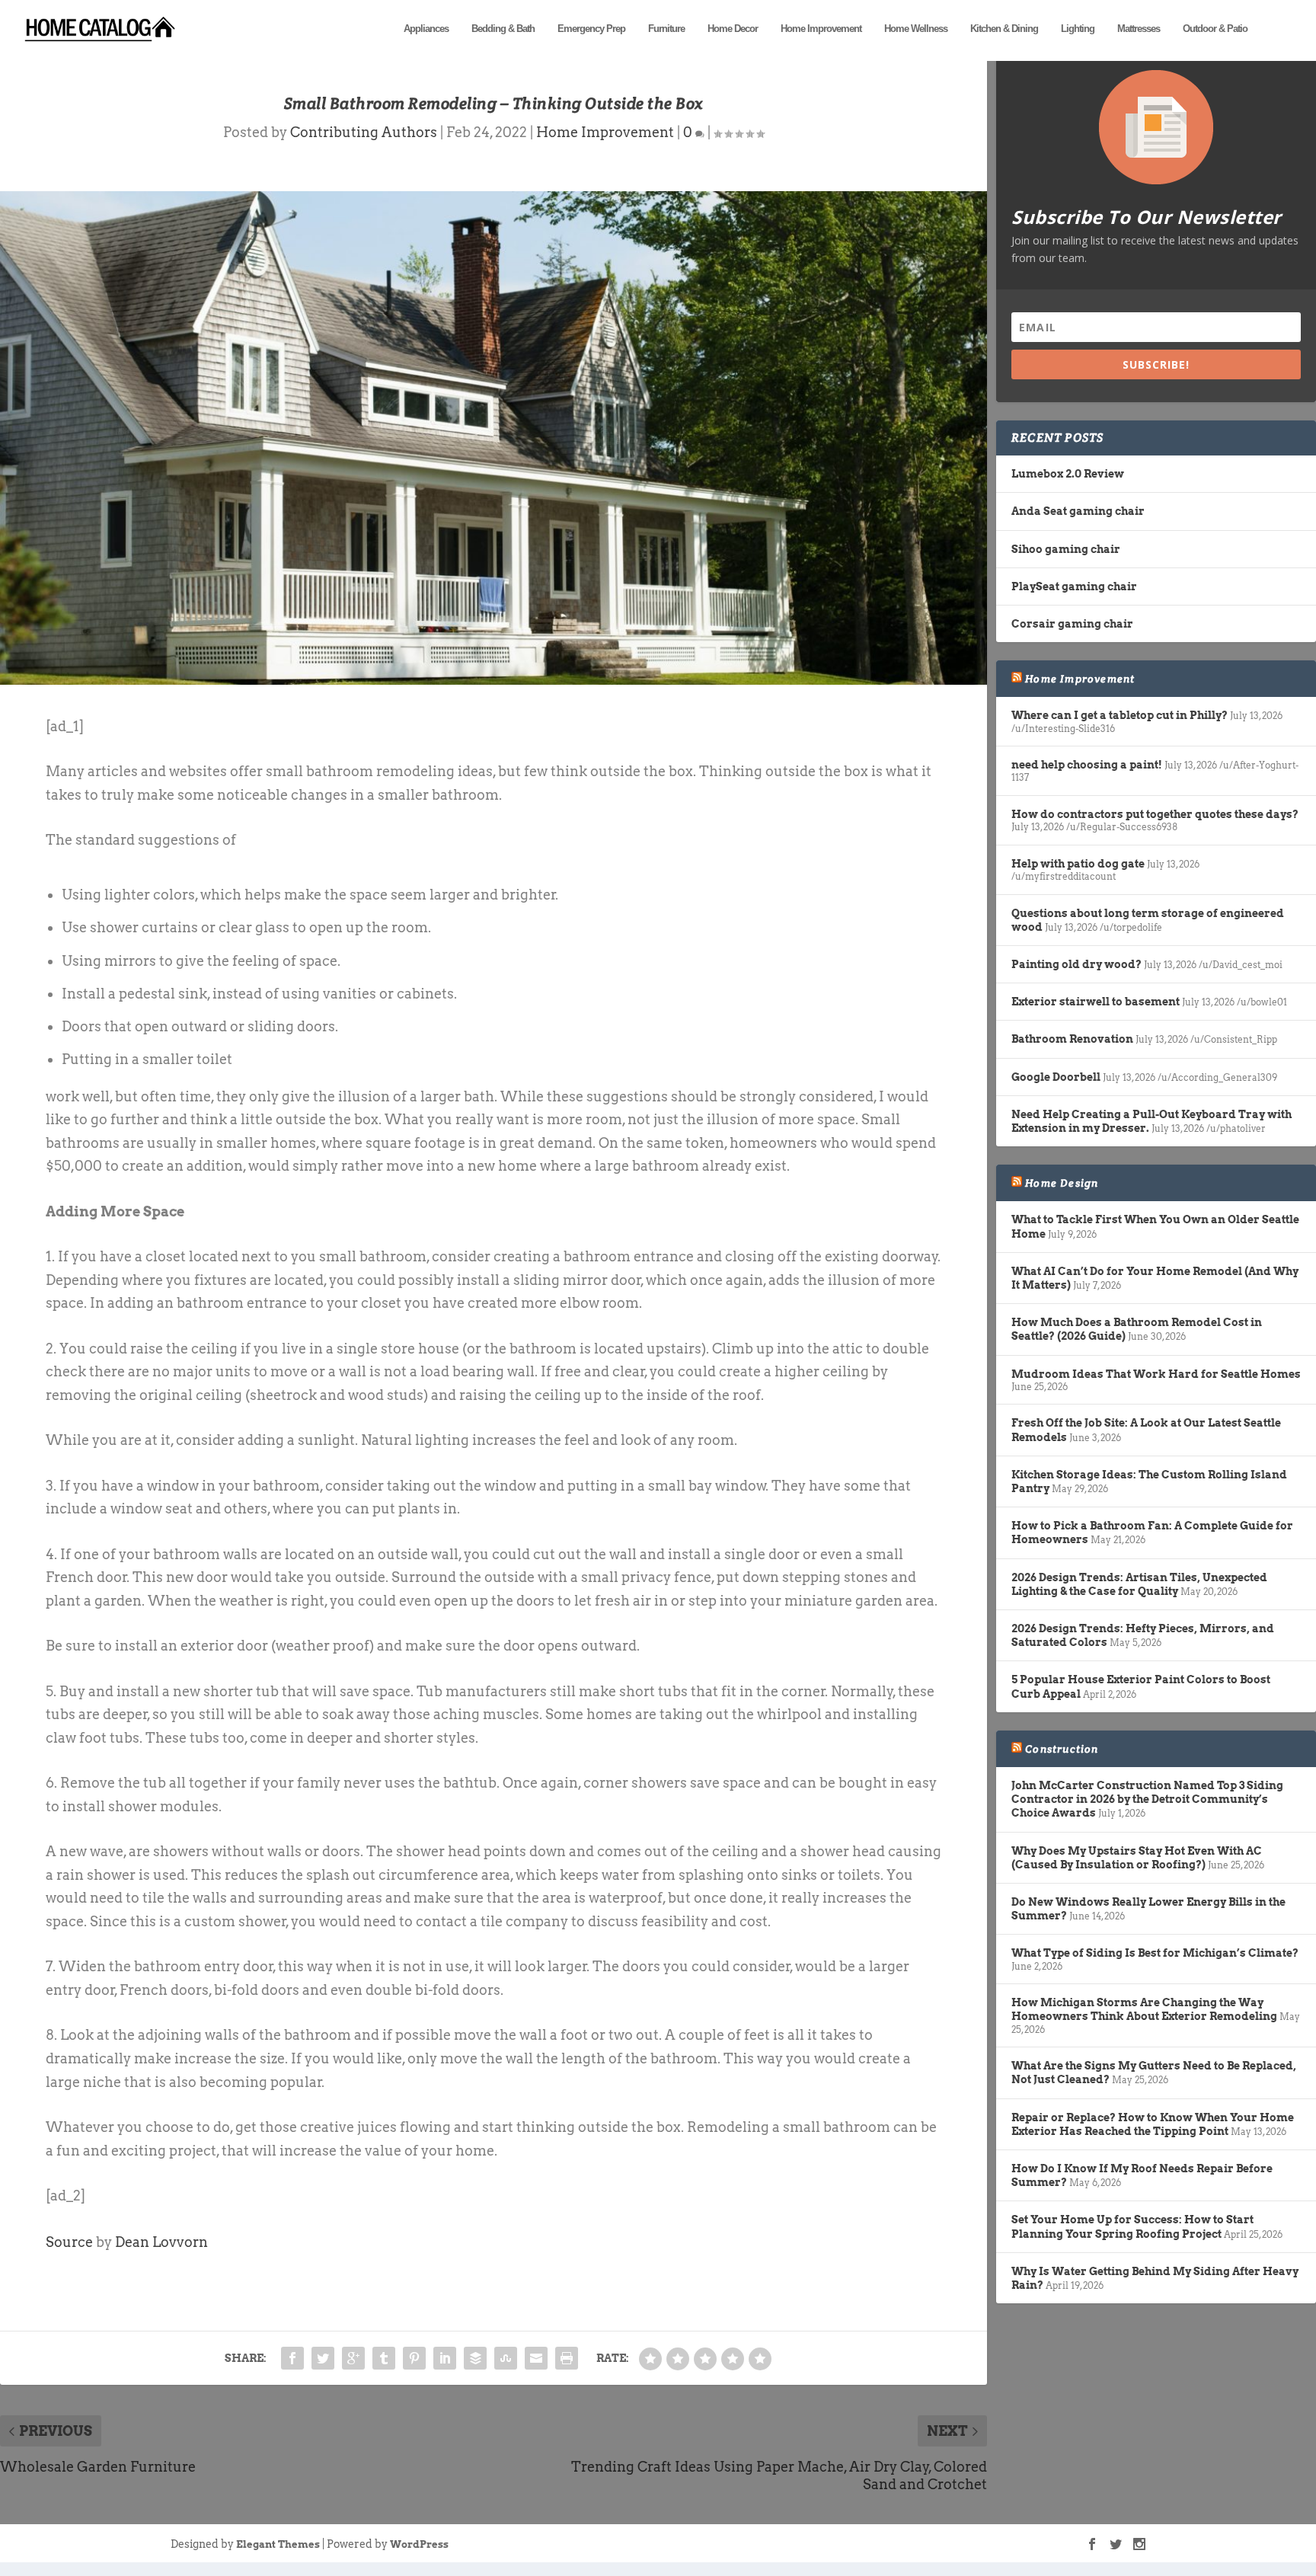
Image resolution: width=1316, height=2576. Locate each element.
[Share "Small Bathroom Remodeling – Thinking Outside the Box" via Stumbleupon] (506, 2358)
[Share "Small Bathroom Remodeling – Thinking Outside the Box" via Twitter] (323, 2358)
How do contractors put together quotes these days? (1155, 814)
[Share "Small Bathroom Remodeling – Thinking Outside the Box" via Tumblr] (384, 2358)
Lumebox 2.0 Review (1068, 474)
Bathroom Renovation (1072, 1039)
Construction (1062, 1749)
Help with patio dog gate (1078, 864)
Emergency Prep (591, 29)
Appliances (426, 29)
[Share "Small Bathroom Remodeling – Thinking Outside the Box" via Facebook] (292, 2358)
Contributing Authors (364, 132)
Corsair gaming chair (1072, 624)
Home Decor (733, 29)
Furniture (666, 29)
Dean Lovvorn (161, 2242)
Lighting (1078, 29)
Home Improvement (821, 29)
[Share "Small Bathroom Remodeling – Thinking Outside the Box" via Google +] (353, 2358)
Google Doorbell (1056, 1077)
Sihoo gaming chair (1066, 549)
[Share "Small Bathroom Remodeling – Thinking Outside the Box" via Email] (536, 2358)
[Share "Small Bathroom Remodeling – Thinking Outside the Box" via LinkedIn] (445, 2358)
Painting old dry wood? (1076, 964)
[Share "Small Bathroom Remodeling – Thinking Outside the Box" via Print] (567, 2358)
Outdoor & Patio (1215, 29)
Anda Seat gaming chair (1078, 511)
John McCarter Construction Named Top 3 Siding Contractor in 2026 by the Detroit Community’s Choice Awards (1147, 1799)
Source (69, 2242)
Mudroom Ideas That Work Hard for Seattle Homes (1156, 1374)
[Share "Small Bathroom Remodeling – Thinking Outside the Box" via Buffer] (475, 2358)
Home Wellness (916, 29)
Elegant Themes (278, 2544)
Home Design (1062, 1183)
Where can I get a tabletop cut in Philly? (1120, 715)
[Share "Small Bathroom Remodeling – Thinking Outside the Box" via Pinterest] (414, 2358)
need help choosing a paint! (1087, 765)
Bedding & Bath (503, 29)
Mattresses (1139, 29)
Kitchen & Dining (1004, 29)
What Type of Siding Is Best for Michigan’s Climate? (1155, 1953)
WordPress (419, 2544)
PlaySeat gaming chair (1074, 586)
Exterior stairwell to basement (1096, 1002)
